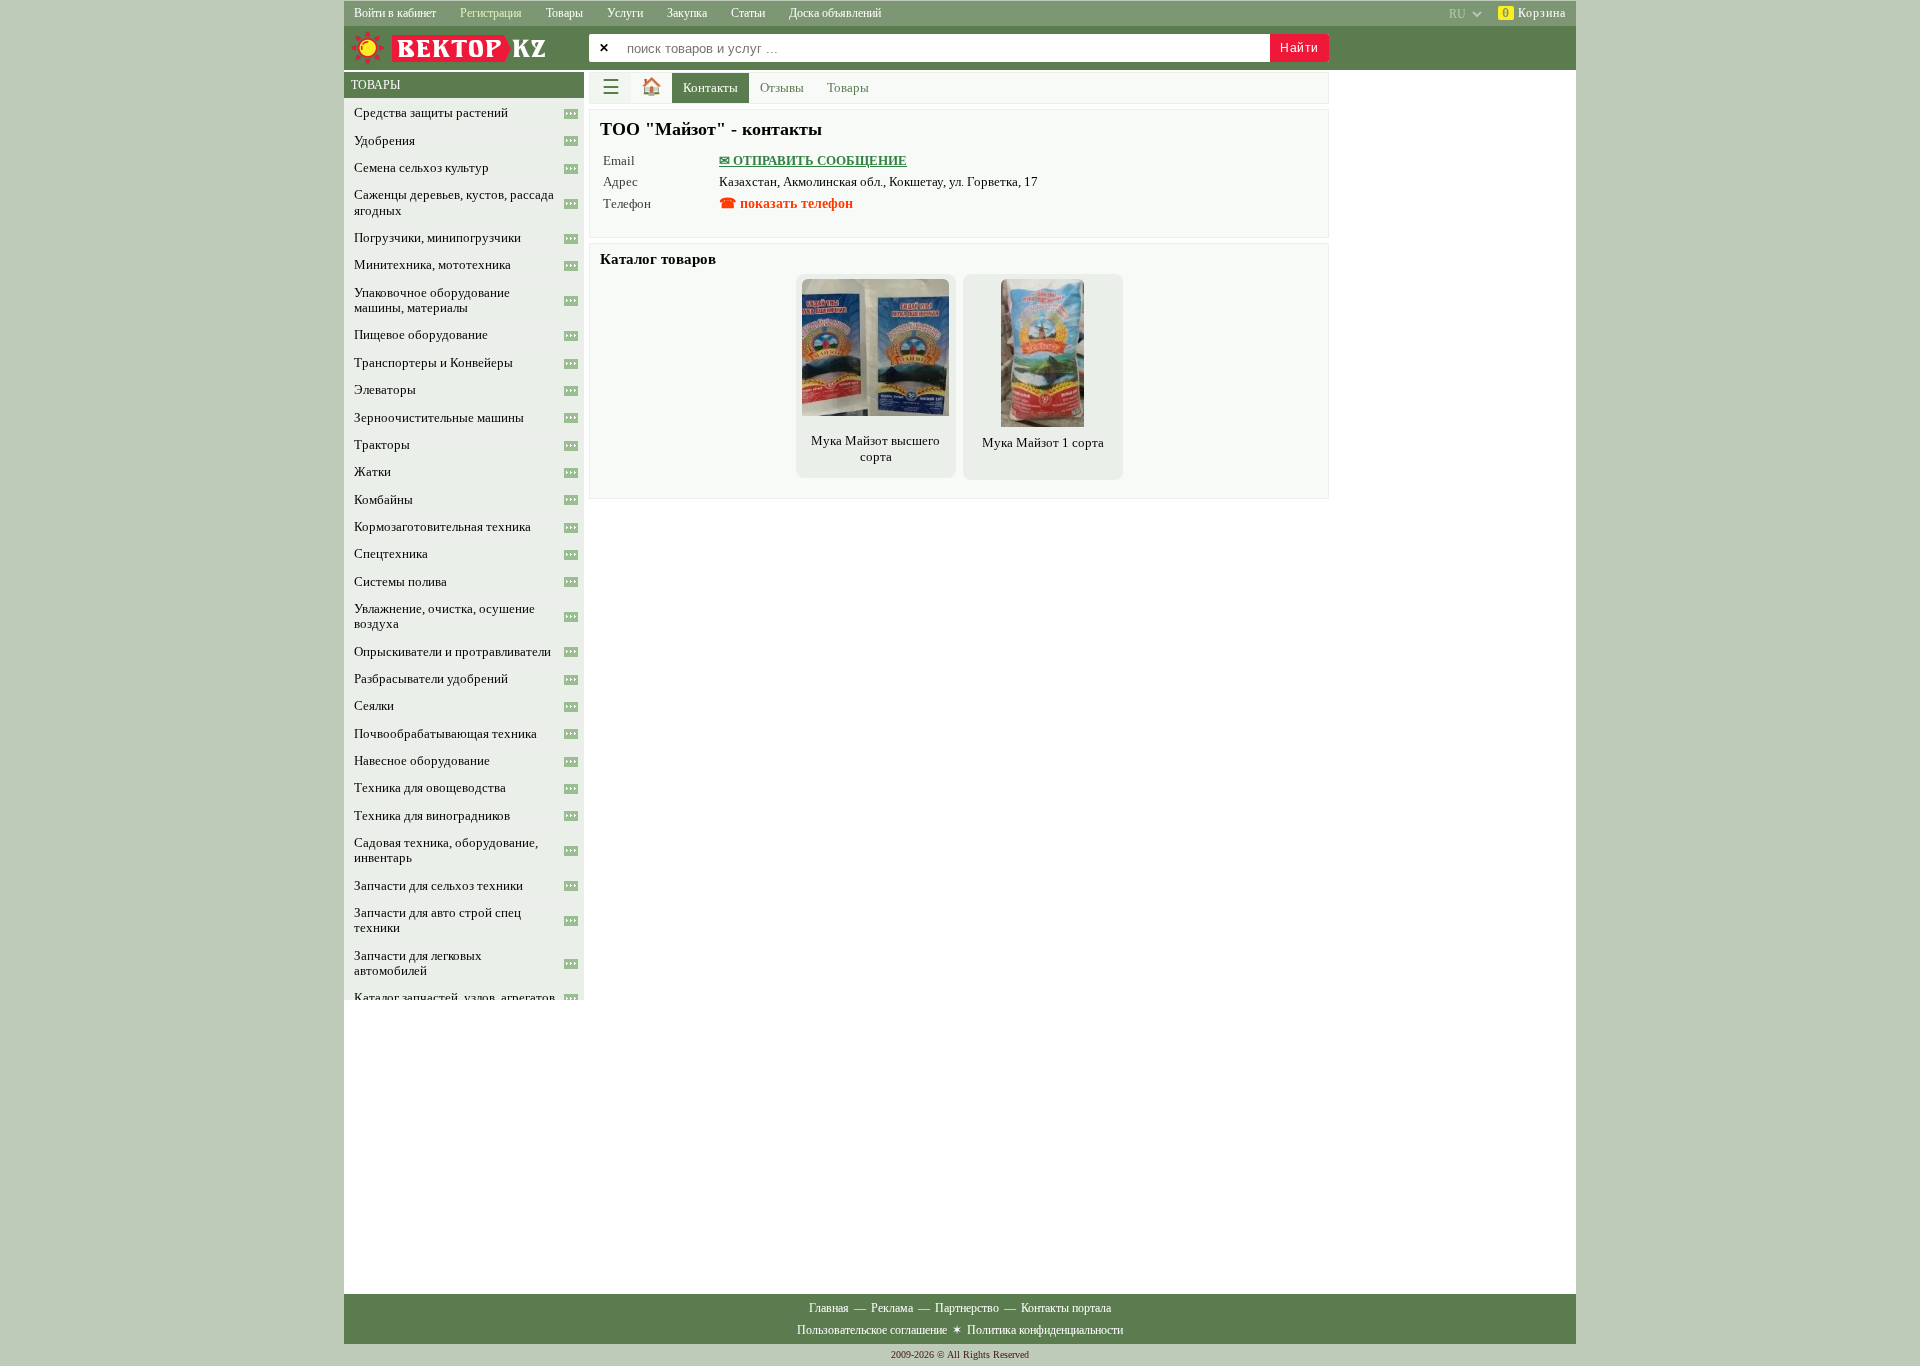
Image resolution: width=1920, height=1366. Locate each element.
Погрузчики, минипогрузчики (437, 238)
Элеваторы (385, 390)
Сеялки (374, 706)
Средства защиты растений (431, 113)
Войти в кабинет (395, 13)
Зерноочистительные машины (439, 418)
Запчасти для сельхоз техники (438, 886)
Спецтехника (391, 554)
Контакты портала (1066, 1308)
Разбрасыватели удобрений (431, 679)
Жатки (372, 472)
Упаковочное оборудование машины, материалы (432, 300)
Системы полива (400, 582)
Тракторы (382, 445)
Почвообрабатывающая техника (445, 734)
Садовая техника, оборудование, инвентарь (446, 850)
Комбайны (383, 500)
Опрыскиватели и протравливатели (452, 652)
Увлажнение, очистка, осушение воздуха (444, 616)
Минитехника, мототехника (432, 265)
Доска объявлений (835, 13)
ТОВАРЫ (375, 85)
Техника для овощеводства (430, 788)
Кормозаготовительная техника (442, 527)
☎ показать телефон (786, 203)
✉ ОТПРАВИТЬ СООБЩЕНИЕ (813, 160)
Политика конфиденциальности (1045, 1330)
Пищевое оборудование (421, 335)
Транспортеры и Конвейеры (433, 363)
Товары (564, 13)
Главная (829, 1308)
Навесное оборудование (422, 761)
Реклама (892, 1308)
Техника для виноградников (432, 816)
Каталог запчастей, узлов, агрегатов (454, 998)
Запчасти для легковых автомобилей (418, 963)
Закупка (687, 13)
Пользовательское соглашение (872, 1330)
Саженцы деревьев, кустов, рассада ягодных (454, 202)
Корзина (1534, 13)
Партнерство (967, 1308)
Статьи (748, 13)
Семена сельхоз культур (421, 168)
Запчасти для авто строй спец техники (437, 920)
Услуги (625, 13)
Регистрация (491, 13)
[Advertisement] (959, 644)
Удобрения (384, 141)
